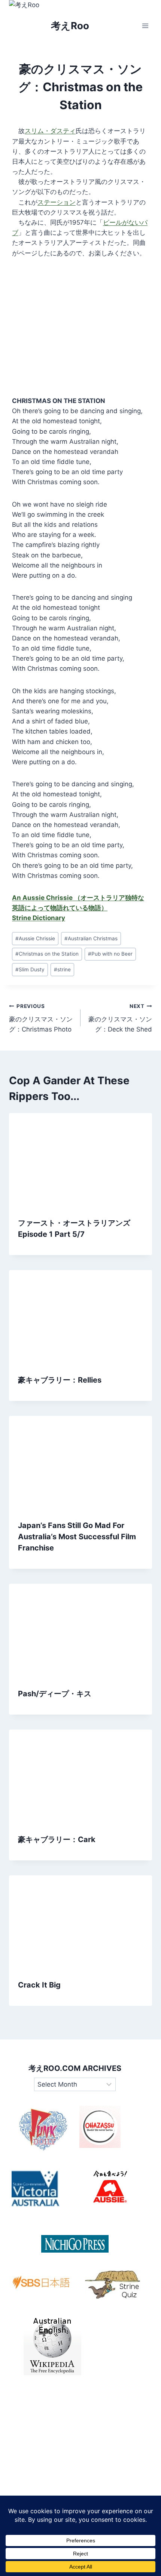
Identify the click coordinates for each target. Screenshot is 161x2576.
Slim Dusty (30, 969)
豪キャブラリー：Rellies (60, 1380)
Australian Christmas (91, 938)
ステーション (57, 202)
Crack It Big (39, 1985)
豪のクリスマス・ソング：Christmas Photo (41, 1018)
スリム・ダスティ (50, 131)
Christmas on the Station (47, 954)
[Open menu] (145, 26)
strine (62, 969)
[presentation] (80, 1161)
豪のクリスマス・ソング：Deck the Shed (120, 1018)
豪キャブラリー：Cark (57, 1839)
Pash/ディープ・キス (55, 1694)
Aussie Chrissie (35, 938)
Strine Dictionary (39, 918)
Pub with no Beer (110, 954)
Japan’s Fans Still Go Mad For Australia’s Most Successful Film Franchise (77, 1537)
